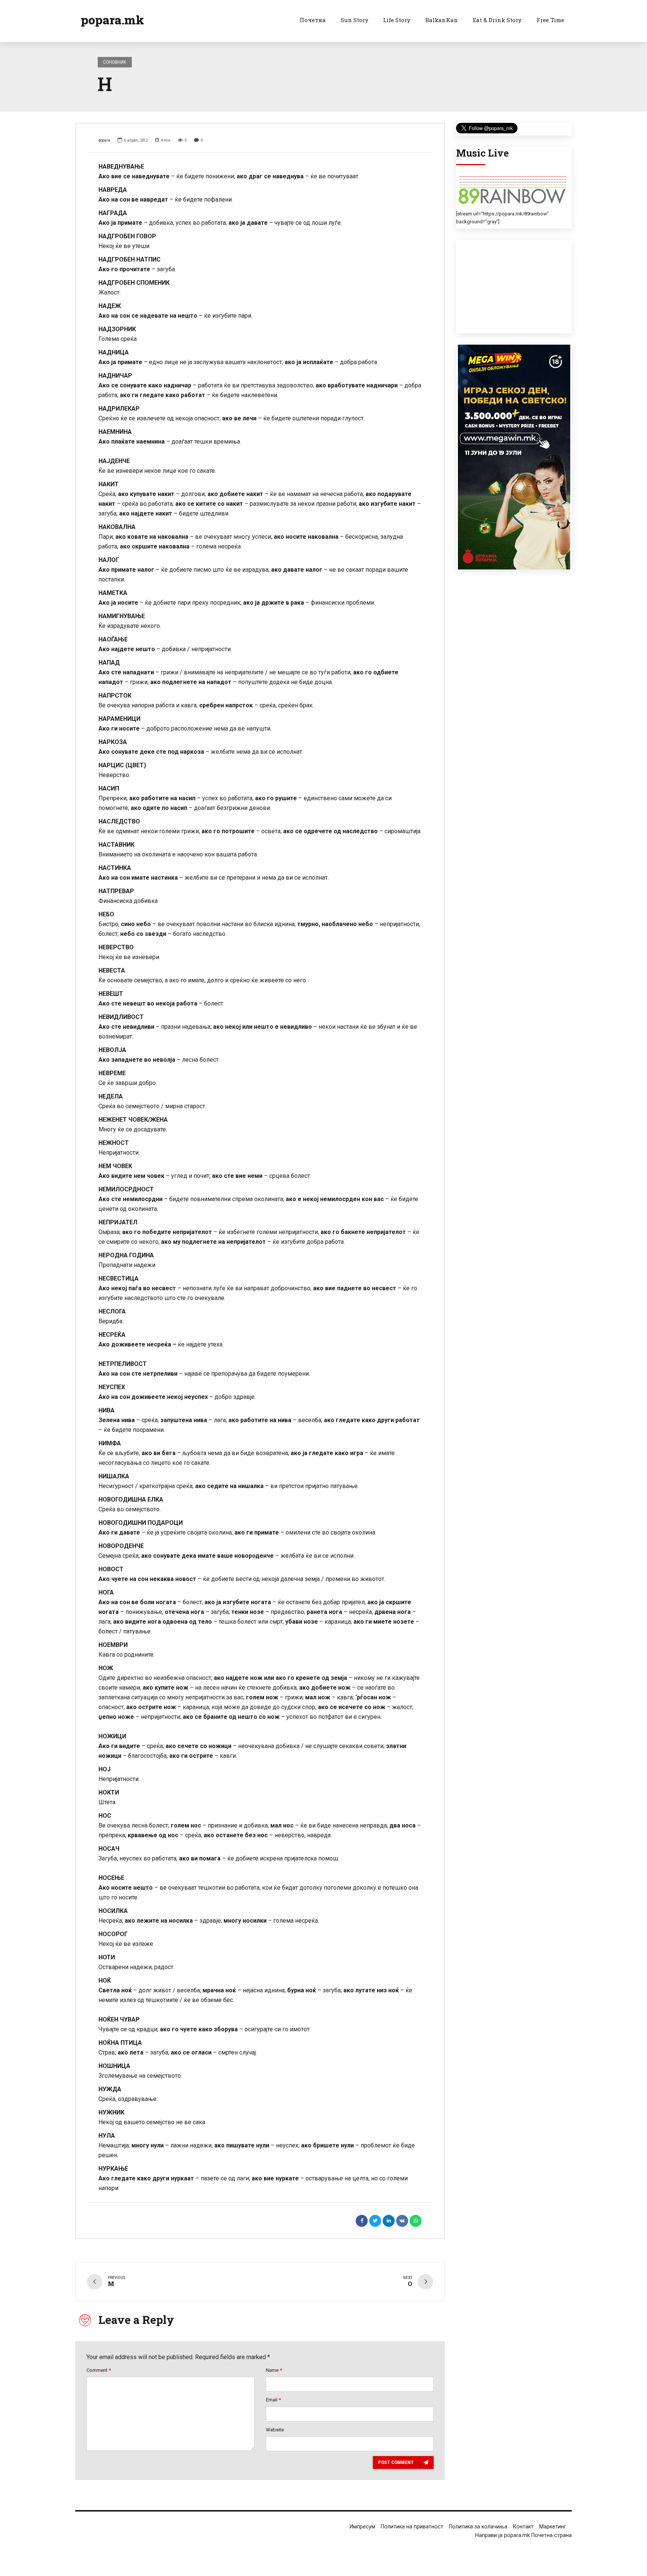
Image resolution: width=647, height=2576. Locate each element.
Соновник (115, 62)
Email (273, 2400)
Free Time (550, 20)
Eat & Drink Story (497, 20)
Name (274, 2370)
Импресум (362, 2527)
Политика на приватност (412, 2527)
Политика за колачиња (478, 2527)
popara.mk (113, 20)
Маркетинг (553, 2527)
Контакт (523, 2527)
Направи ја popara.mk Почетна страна (523, 2535)
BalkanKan (442, 20)
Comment (99, 2370)
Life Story (397, 20)
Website (275, 2430)
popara (104, 140)
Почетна (313, 20)
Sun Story (355, 20)
